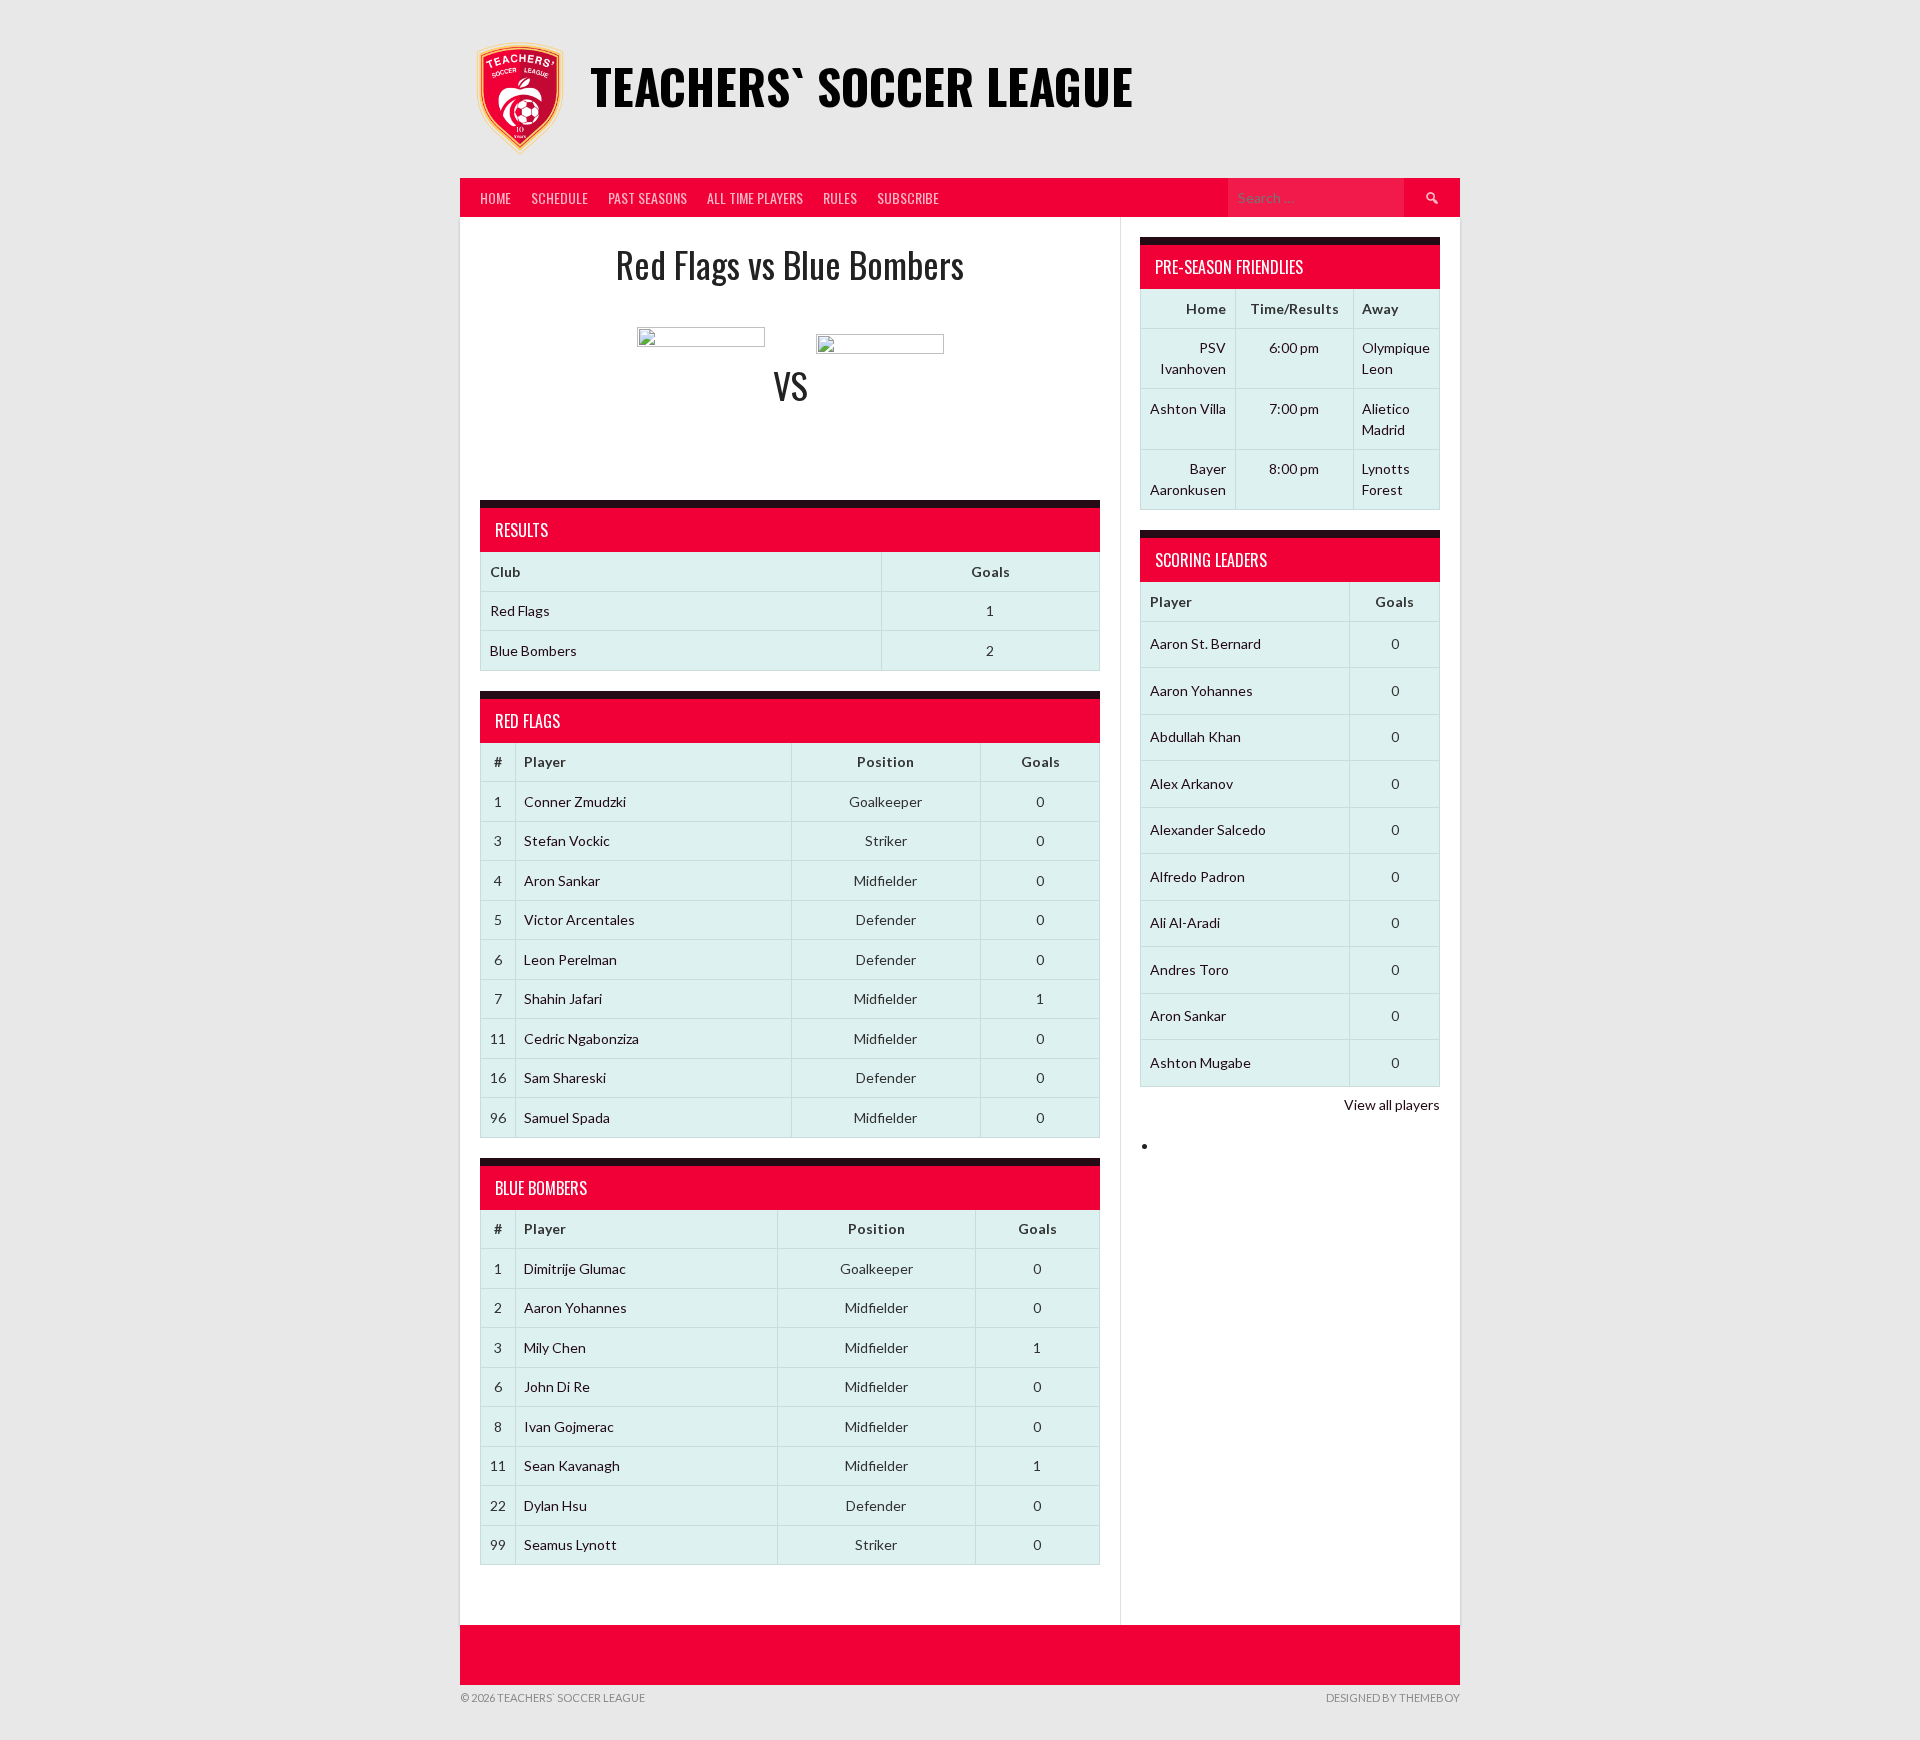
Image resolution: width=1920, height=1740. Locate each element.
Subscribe (908, 197)
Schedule (559, 197)
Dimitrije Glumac (575, 1268)
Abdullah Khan (1195, 736)
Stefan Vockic (567, 840)
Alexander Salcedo (1208, 829)
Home (495, 197)
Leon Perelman (570, 959)
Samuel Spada (567, 1117)
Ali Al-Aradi (1185, 922)
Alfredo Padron (1197, 876)
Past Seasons (647, 197)
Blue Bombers (533, 650)
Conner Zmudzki (575, 801)
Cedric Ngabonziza (581, 1038)
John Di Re (557, 1386)
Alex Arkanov (1191, 783)
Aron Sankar (562, 880)
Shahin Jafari (563, 998)
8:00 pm (1294, 468)
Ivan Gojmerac (569, 1426)
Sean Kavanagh (572, 1465)
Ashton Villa (1188, 408)
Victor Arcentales (579, 919)
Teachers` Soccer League (861, 85)
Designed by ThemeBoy (1393, 1697)
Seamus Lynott (570, 1544)
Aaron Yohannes (575, 1307)
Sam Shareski (565, 1077)
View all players (1392, 1104)
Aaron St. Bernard (1205, 643)
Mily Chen (555, 1347)
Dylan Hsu (555, 1505)
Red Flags (520, 610)
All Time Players (755, 197)
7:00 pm (1294, 408)
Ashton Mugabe (1200, 1062)
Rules (840, 197)
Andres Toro (1189, 969)
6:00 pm (1294, 347)
